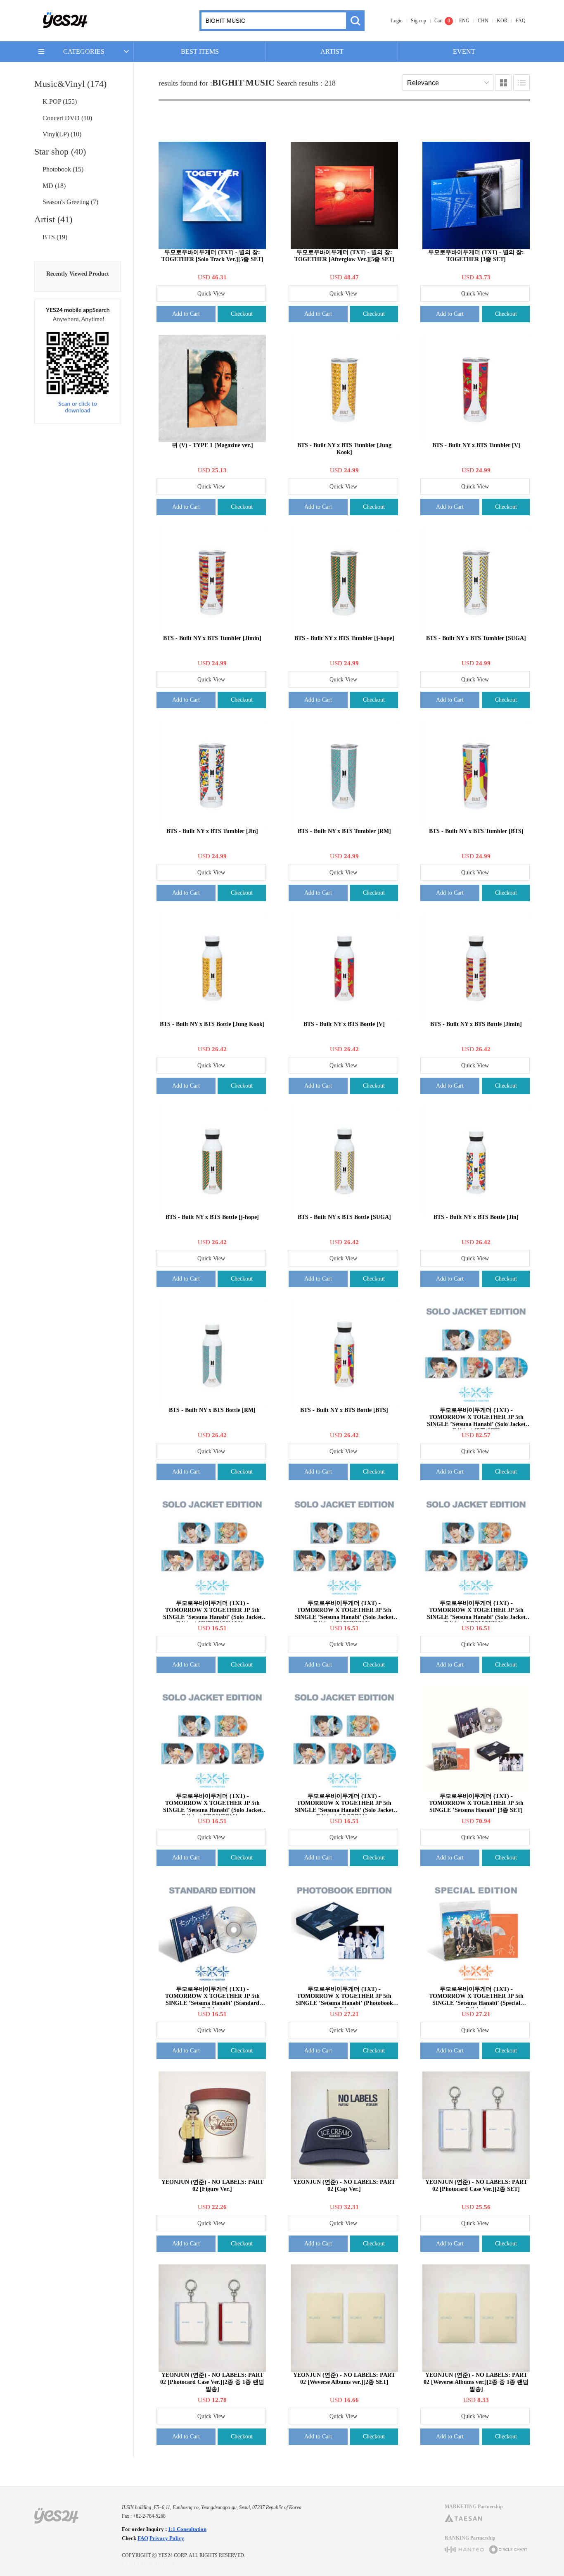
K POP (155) (60, 101)
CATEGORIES (84, 51)
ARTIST (332, 51)
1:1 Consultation (187, 2529)
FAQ (521, 21)
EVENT (464, 51)
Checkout (242, 314)
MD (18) (54, 186)
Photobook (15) (63, 169)
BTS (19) (55, 237)
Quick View (211, 294)
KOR (502, 21)
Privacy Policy (167, 2538)
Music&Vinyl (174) (70, 84)
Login (397, 21)
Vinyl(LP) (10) (62, 134)
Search (355, 21)
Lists (521, 83)
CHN (483, 21)
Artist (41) (53, 219)
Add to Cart (186, 314)
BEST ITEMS (200, 51)
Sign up (418, 21)
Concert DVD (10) (67, 118)
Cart (438, 21)
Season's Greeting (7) (70, 202)
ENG (464, 21)
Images (503, 83)
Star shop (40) (60, 151)
